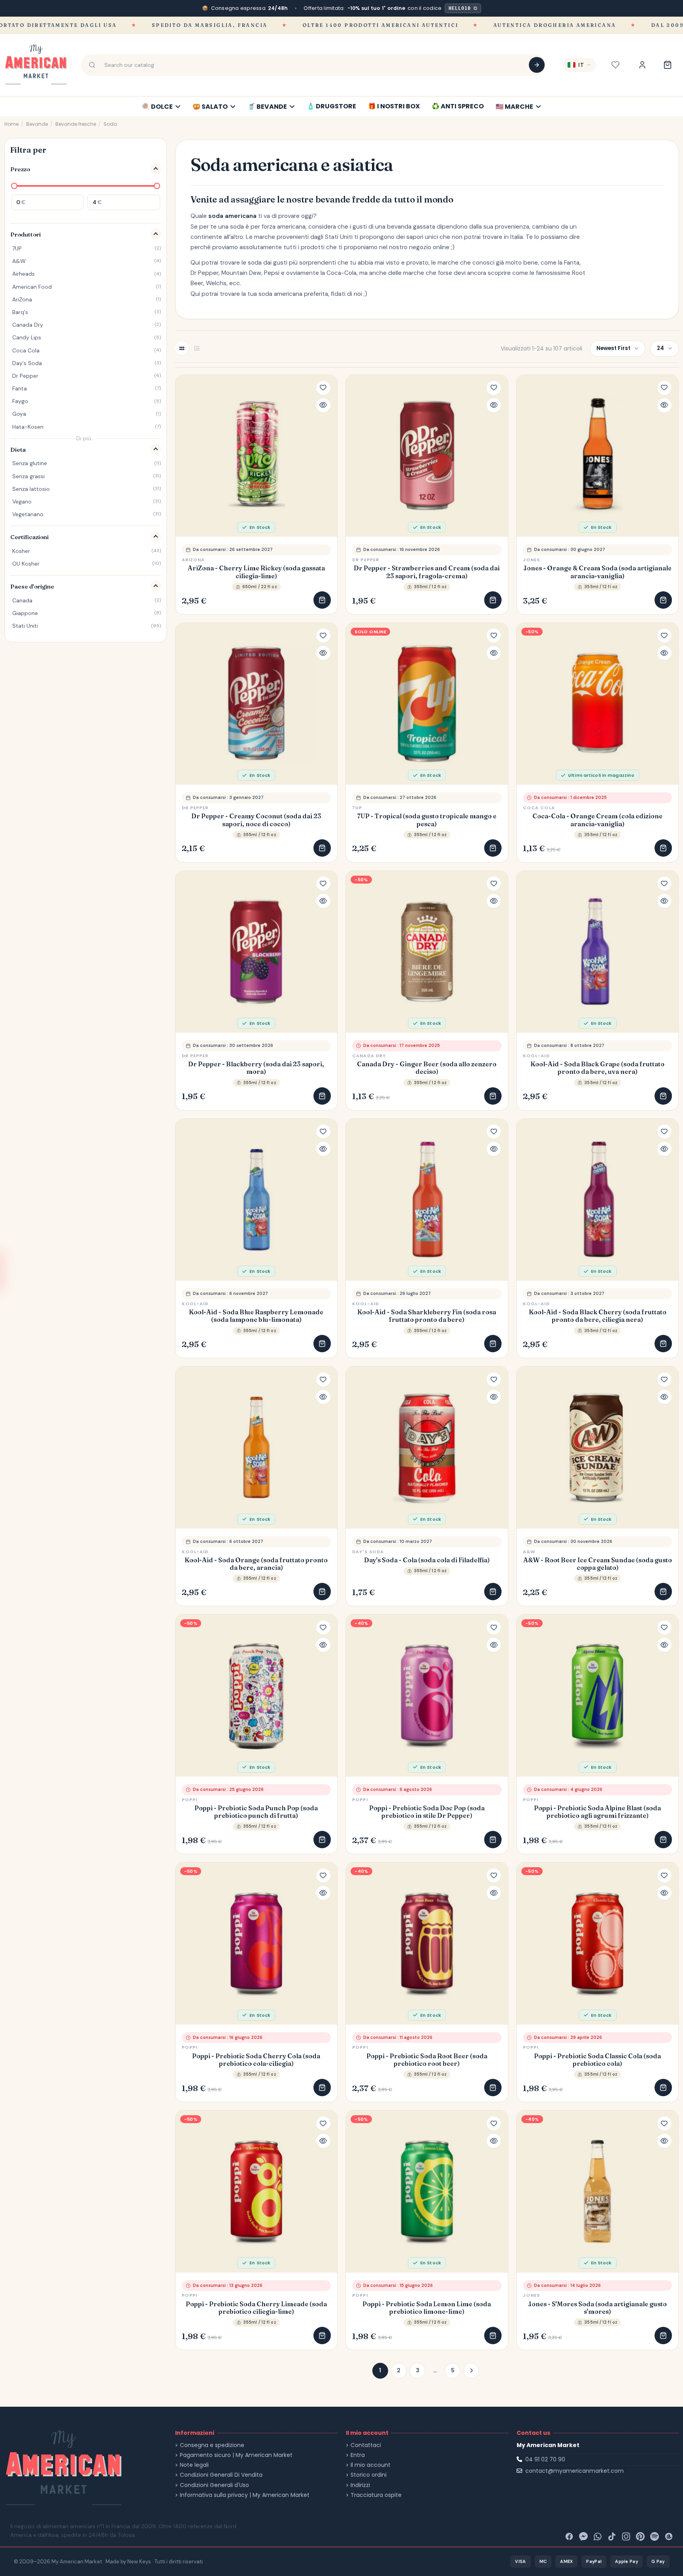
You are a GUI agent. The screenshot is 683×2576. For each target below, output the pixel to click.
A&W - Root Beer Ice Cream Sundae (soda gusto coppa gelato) (598, 1564)
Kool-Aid (536, 1056)
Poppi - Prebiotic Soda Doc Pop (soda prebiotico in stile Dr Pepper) (427, 1812)
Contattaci (366, 2445)
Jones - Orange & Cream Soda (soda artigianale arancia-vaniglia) (597, 572)
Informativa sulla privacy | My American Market (245, 2495)
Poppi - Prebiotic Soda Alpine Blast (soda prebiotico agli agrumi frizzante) (597, 1812)
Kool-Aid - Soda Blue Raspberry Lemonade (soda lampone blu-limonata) (256, 1316)
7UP (357, 808)
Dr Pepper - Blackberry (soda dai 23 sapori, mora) (256, 1068)
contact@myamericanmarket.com (575, 2471)
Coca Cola (539, 808)
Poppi (190, 1800)
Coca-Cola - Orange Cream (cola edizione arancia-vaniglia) (597, 820)
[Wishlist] (615, 65)
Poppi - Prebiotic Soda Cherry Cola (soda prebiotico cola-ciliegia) (256, 2060)
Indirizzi (360, 2485)
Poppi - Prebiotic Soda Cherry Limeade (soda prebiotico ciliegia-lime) (256, 2308)
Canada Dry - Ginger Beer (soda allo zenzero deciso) (427, 1068)
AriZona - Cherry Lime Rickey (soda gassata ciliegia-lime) (256, 572)
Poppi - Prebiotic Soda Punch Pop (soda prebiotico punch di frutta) (256, 1812)
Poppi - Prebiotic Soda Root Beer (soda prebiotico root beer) (427, 2060)
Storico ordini (369, 2475)
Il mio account (371, 2465)
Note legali (194, 2465)
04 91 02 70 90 (545, 2459)
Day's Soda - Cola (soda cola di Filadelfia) (427, 1560)
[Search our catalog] (537, 65)
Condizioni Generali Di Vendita (221, 2475)
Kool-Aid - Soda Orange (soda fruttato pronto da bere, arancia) (256, 1564)
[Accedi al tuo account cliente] (642, 65)
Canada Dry (369, 1056)
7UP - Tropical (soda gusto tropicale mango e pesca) (427, 820)
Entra (358, 2455)
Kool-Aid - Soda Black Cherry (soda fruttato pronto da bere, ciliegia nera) (598, 1316)
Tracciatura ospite (376, 2495)
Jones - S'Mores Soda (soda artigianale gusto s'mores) (597, 2308)
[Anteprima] (323, 405)
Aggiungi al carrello (322, 600)
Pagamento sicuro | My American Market (236, 2455)
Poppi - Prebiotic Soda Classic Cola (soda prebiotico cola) (597, 2060)
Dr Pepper (366, 560)
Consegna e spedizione (212, 2445)
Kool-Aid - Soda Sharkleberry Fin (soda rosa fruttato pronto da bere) (427, 1316)
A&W (529, 1552)
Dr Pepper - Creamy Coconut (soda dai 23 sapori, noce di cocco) (256, 820)
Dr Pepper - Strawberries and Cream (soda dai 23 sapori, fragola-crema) (427, 572)
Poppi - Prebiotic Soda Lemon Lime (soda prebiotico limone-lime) (427, 2308)
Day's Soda (368, 1552)
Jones (532, 560)
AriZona (193, 560)
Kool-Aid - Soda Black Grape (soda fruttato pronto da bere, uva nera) (597, 1068)
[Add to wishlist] (323, 388)
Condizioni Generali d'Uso (214, 2485)
